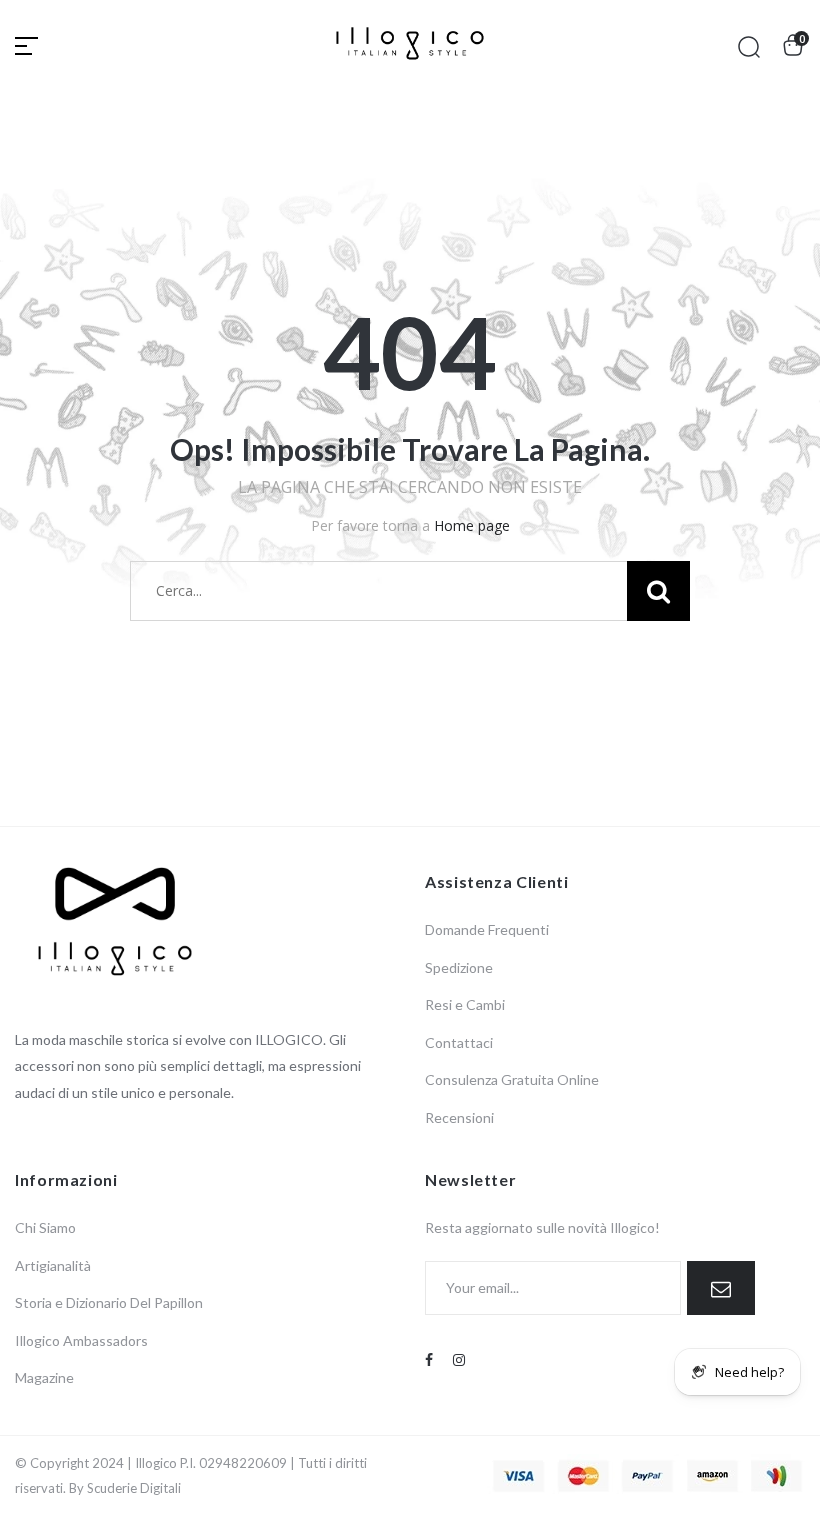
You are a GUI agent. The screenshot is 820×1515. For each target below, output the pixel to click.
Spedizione (459, 967)
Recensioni (459, 1117)
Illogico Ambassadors (81, 1340)
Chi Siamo (45, 1227)
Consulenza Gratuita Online (512, 1079)
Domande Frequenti (487, 929)
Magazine (44, 1377)
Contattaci (459, 1042)
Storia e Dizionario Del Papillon (109, 1302)
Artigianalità (53, 1265)
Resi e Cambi (465, 1004)
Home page (472, 525)
